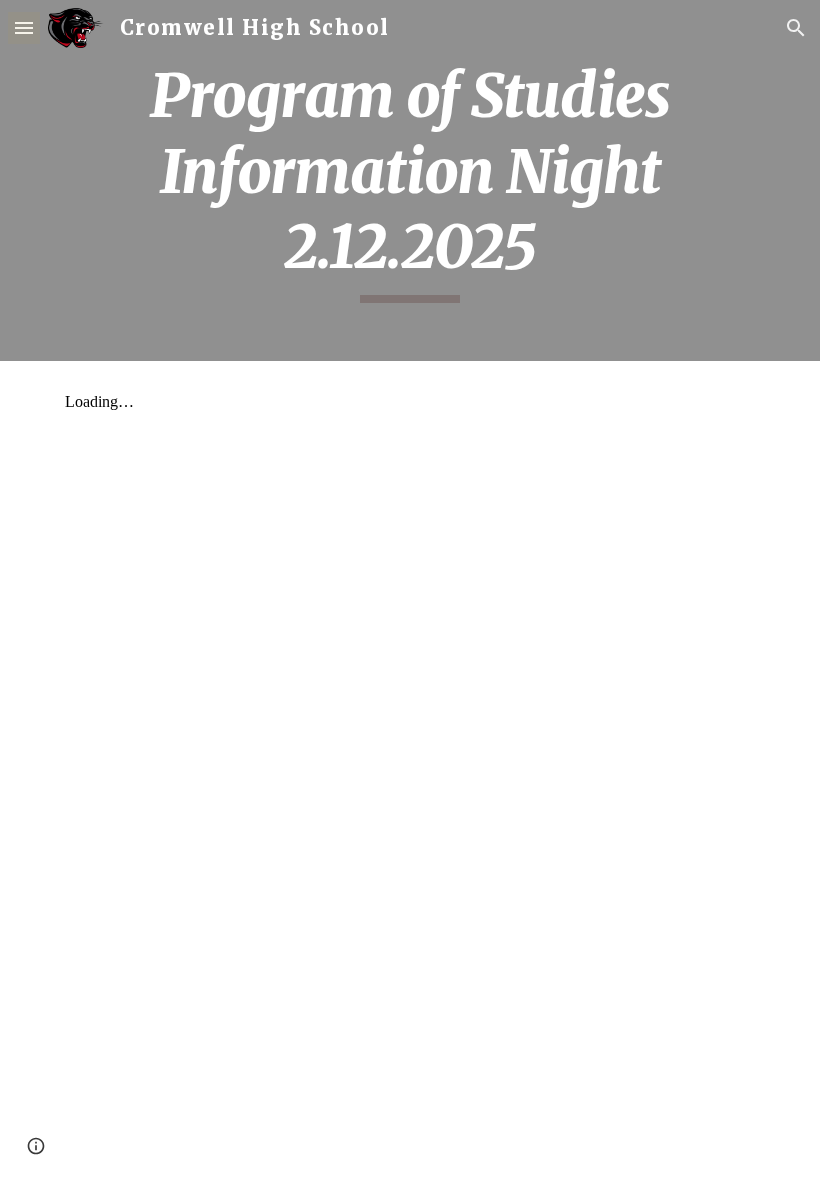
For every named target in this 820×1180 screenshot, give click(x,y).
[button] (24, 27)
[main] (410, 180)
